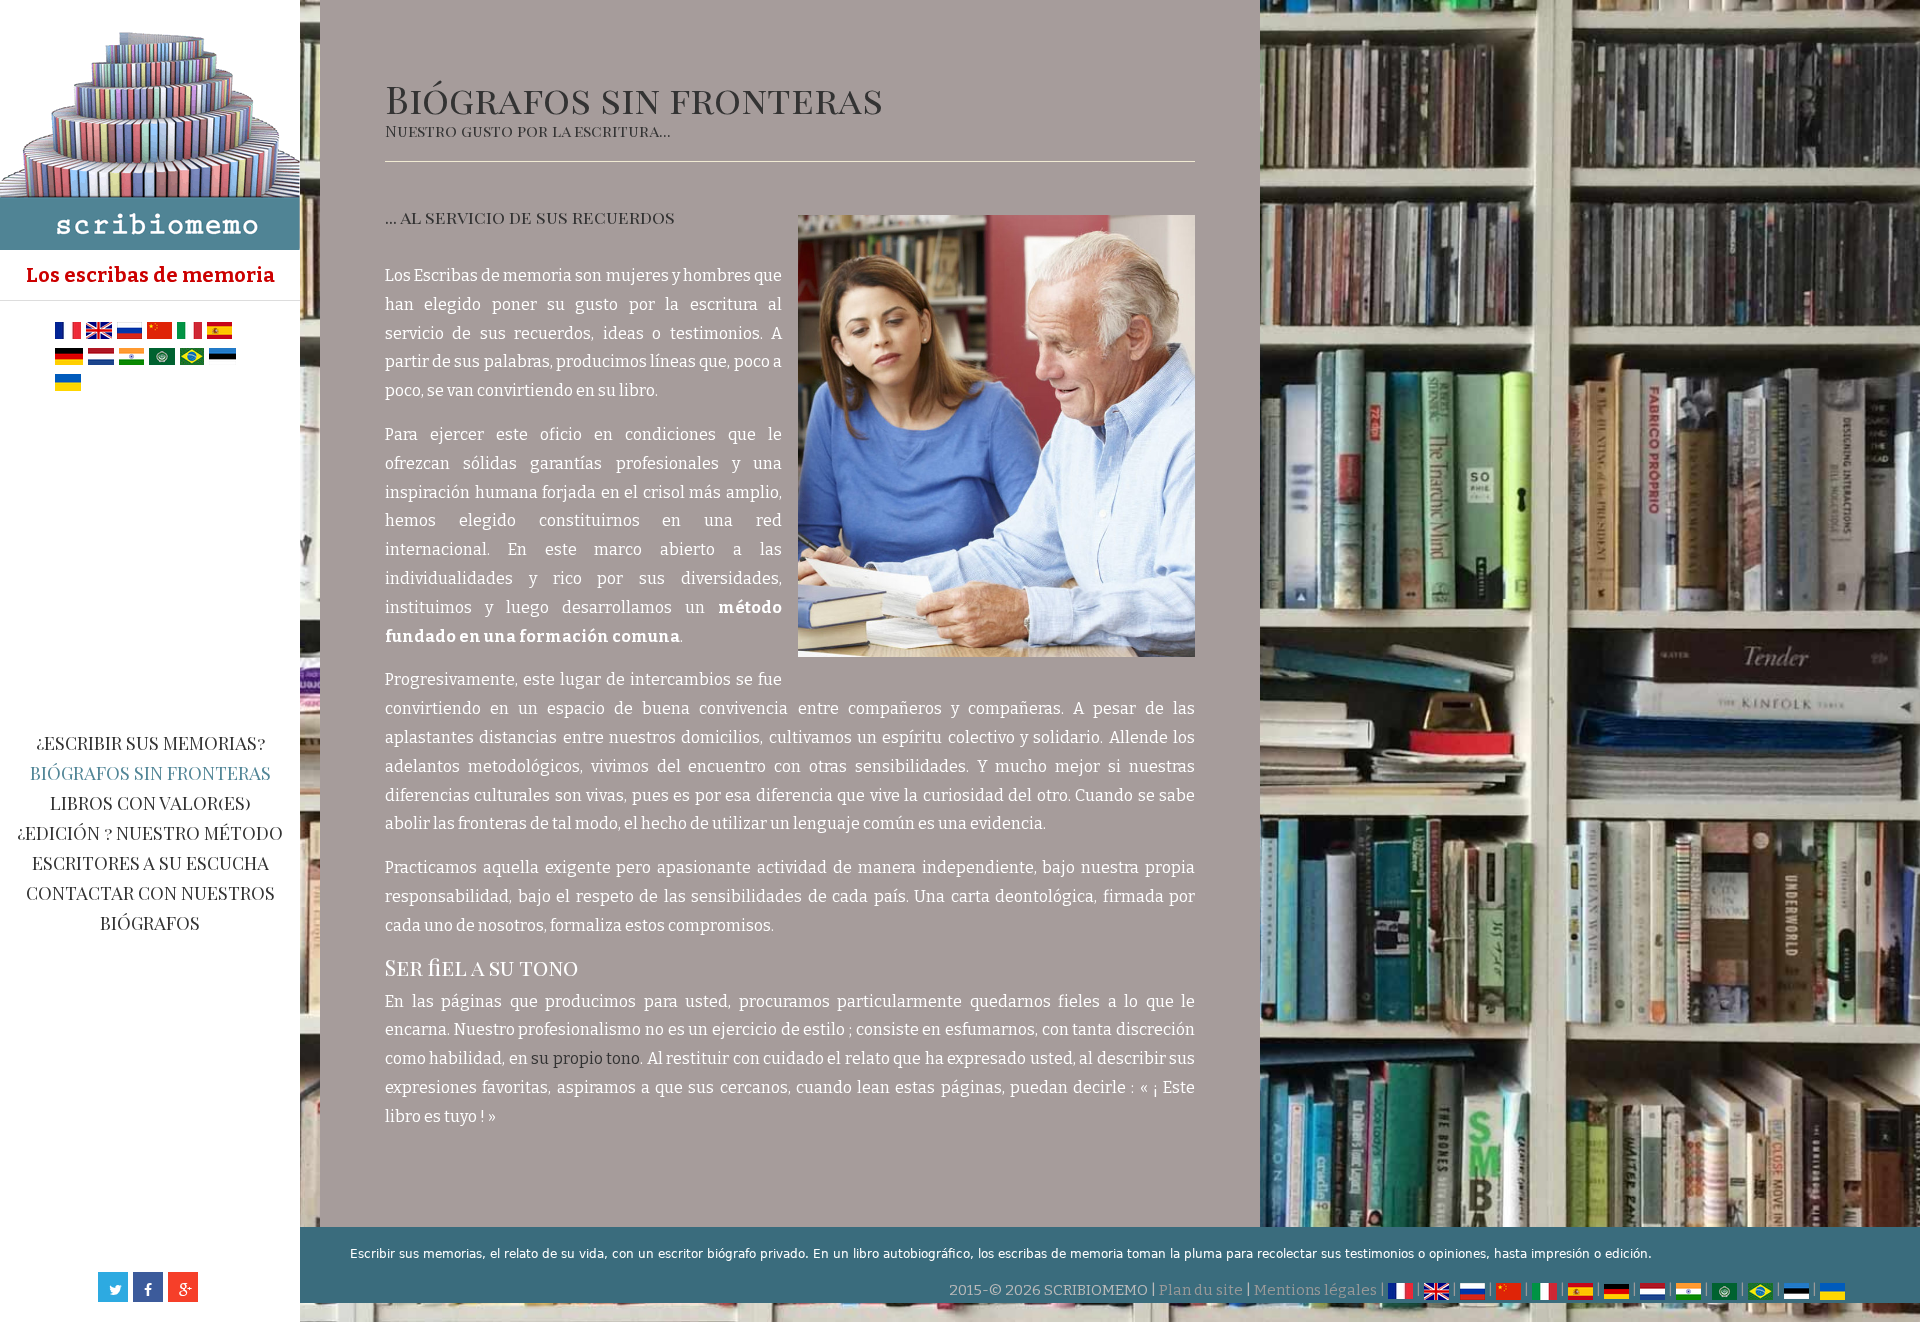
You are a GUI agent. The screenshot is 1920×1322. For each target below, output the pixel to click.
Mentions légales (1315, 1290)
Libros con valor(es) (150, 803)
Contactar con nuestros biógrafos (150, 908)
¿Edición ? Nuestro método (150, 833)
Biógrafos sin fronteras (150, 773)
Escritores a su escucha (150, 863)
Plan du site (1201, 1290)
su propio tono (585, 1058)
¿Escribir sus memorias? (150, 743)
